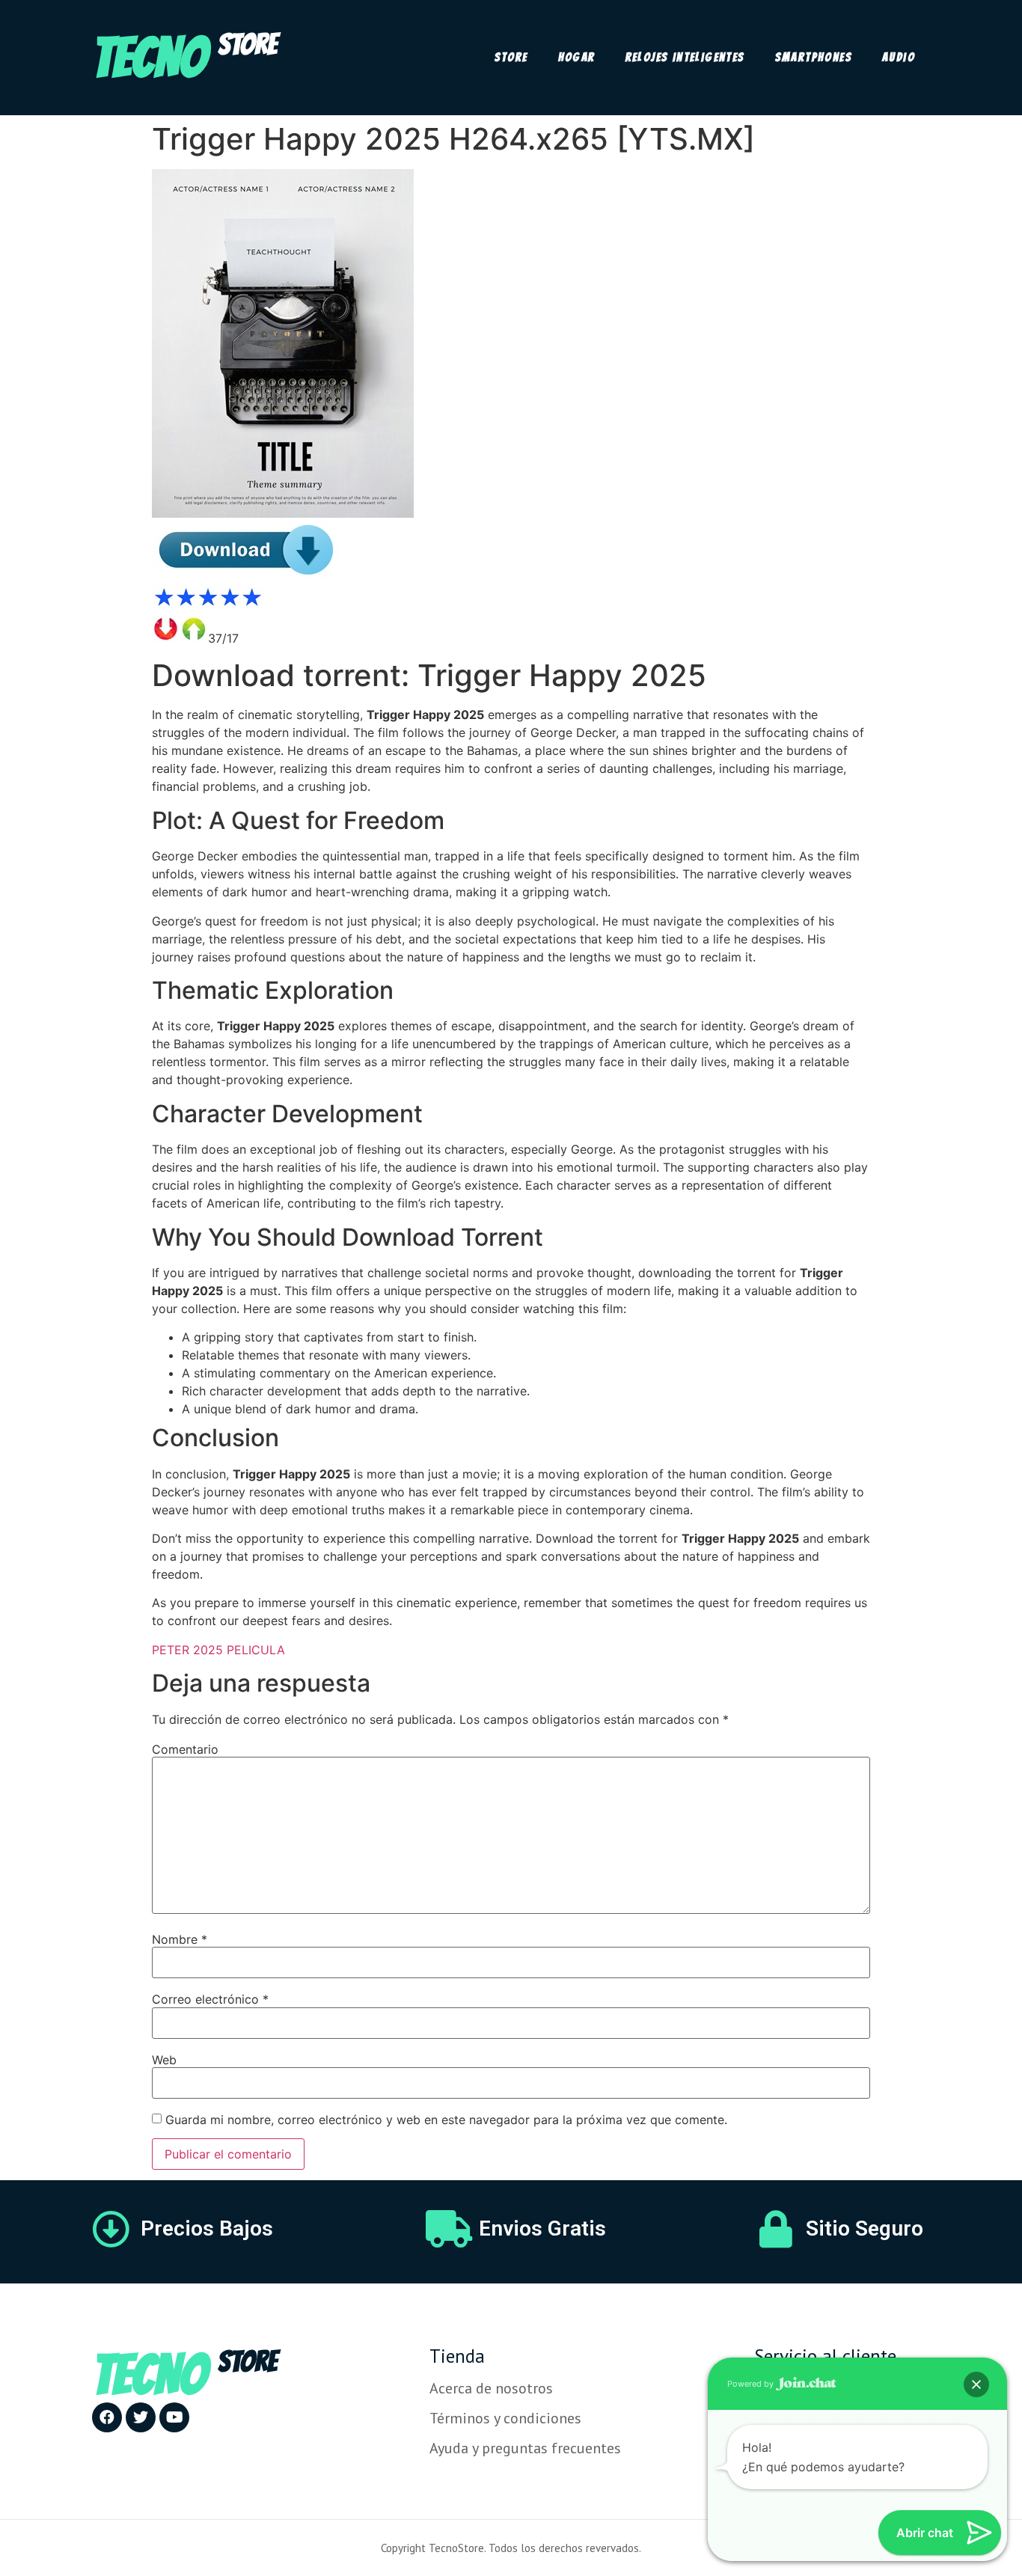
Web (164, 2060)
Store (511, 57)
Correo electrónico (210, 1999)
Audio (899, 57)
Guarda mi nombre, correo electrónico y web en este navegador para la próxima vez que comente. (446, 2120)
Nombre (180, 1939)
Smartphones (814, 57)
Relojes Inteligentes (685, 57)
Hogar (577, 57)
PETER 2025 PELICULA (218, 1650)
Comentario (185, 1749)
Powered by (752, 2384)
